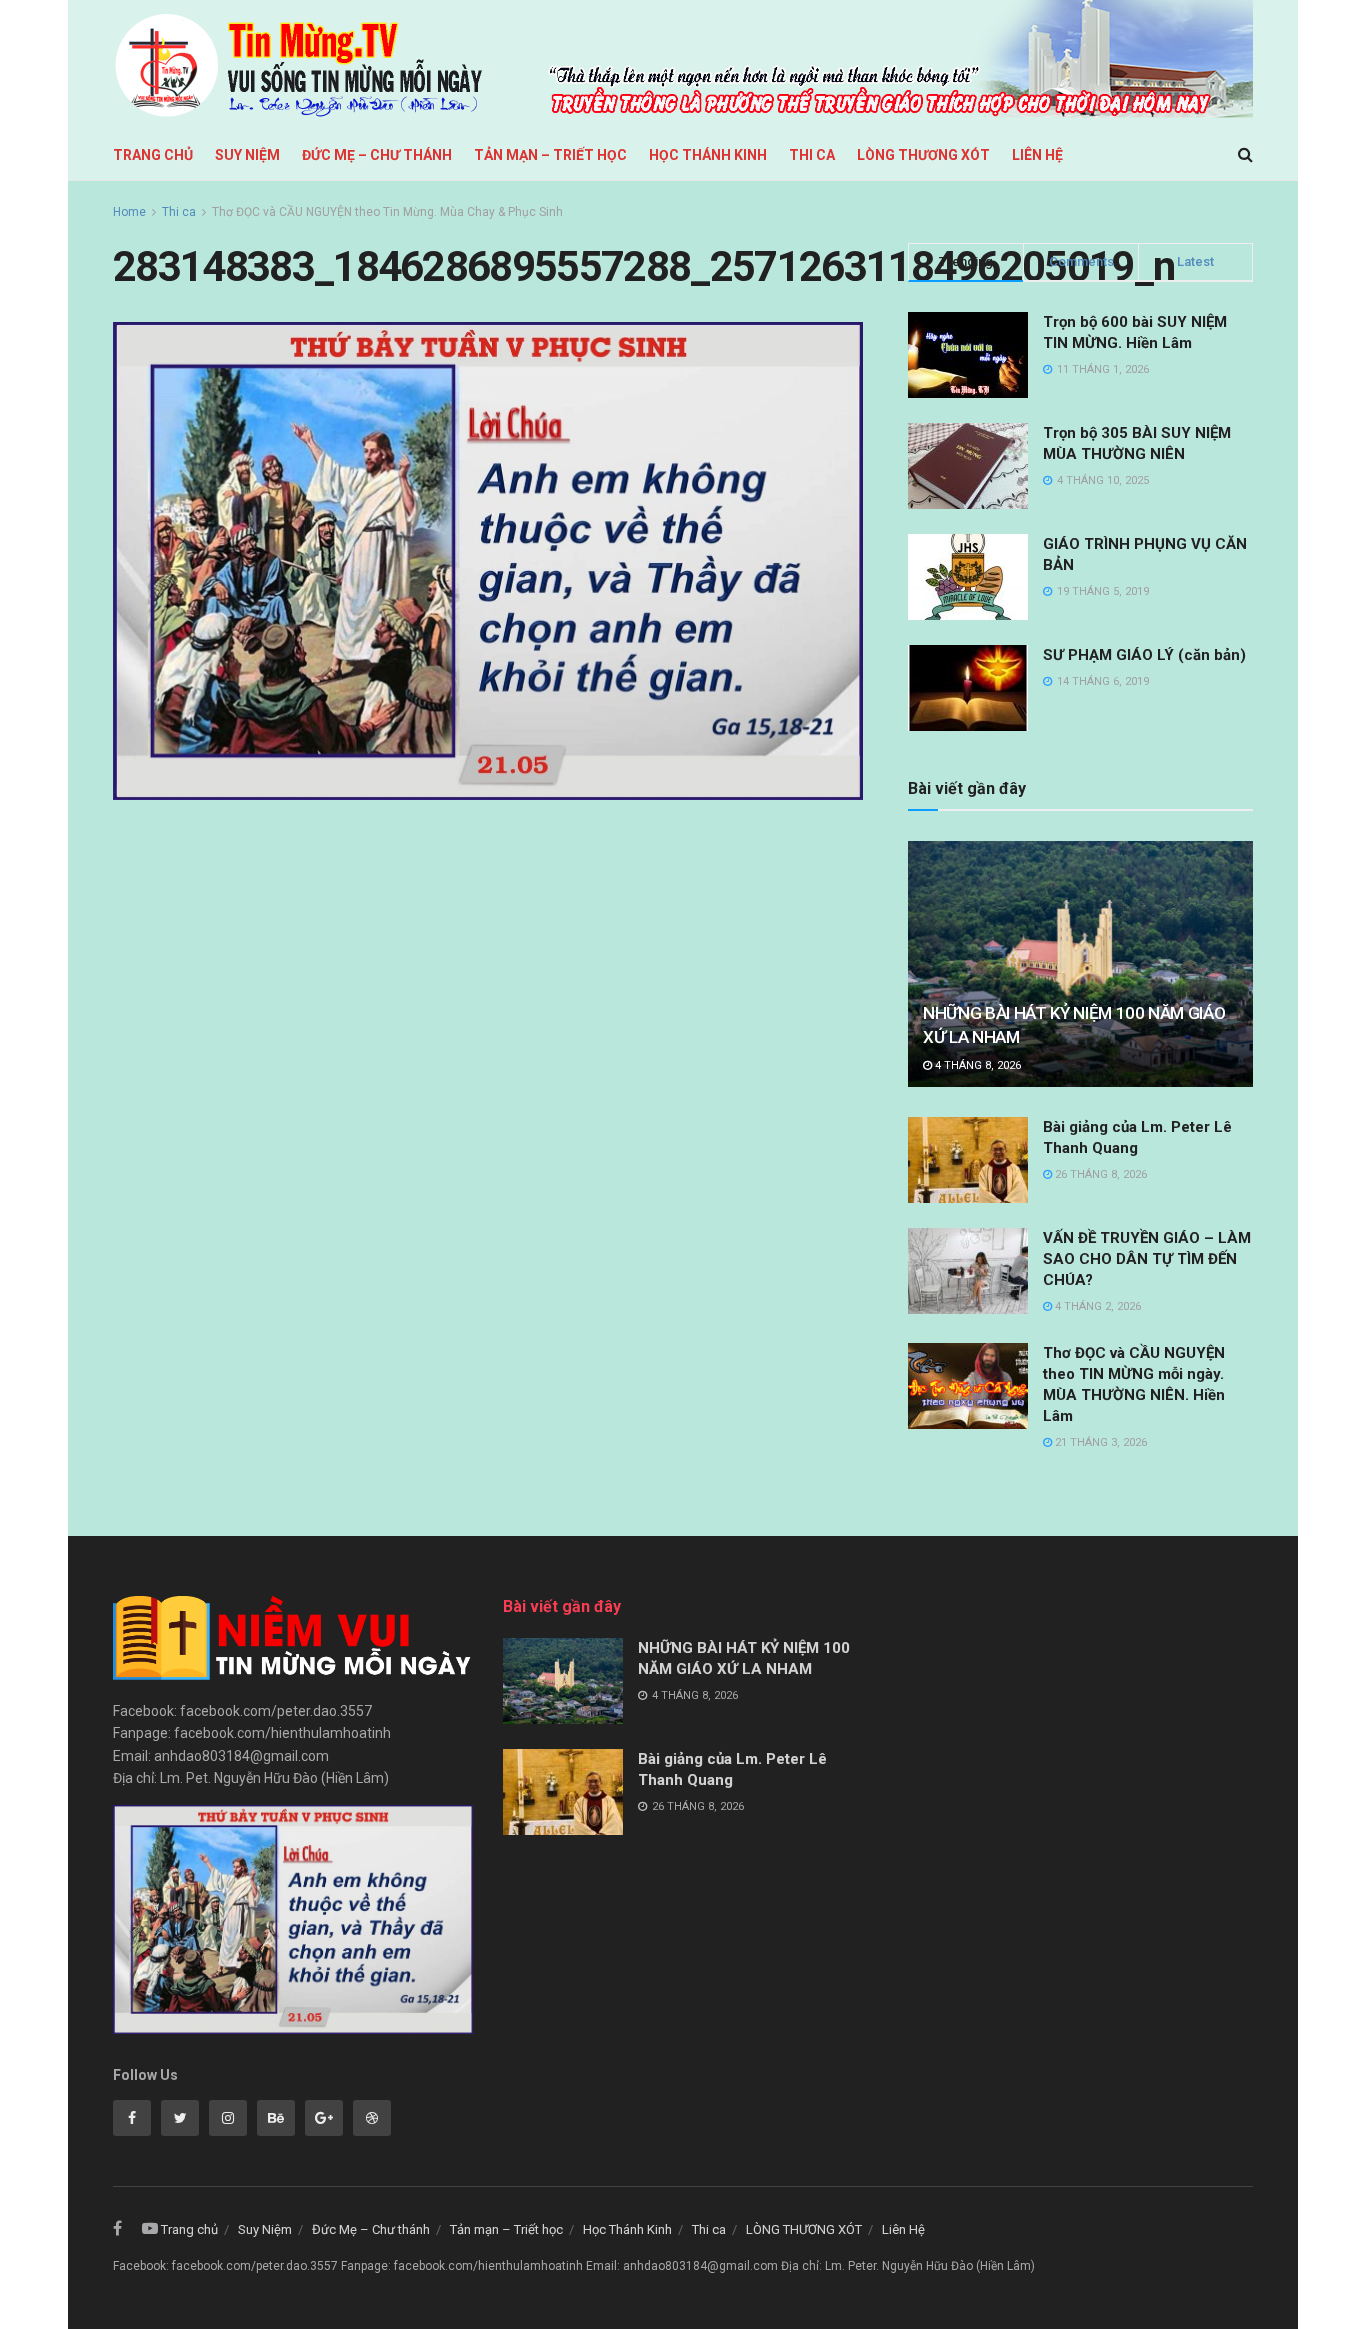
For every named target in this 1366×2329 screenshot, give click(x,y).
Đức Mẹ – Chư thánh (377, 155)
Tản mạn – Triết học (550, 155)
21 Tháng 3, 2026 (1099, 1442)
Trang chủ (153, 155)
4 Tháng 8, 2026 (976, 1065)
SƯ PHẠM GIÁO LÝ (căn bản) (1144, 655)
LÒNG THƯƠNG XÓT (923, 155)
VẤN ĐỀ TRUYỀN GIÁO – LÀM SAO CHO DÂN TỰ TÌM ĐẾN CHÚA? (1147, 1259)
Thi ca (812, 155)
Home (129, 212)
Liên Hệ (1037, 155)
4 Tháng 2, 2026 (1096, 1306)
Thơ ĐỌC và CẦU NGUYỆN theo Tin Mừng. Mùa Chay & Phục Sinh (387, 212)
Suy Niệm (247, 155)
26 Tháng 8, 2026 (1099, 1174)
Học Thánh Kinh (708, 155)
